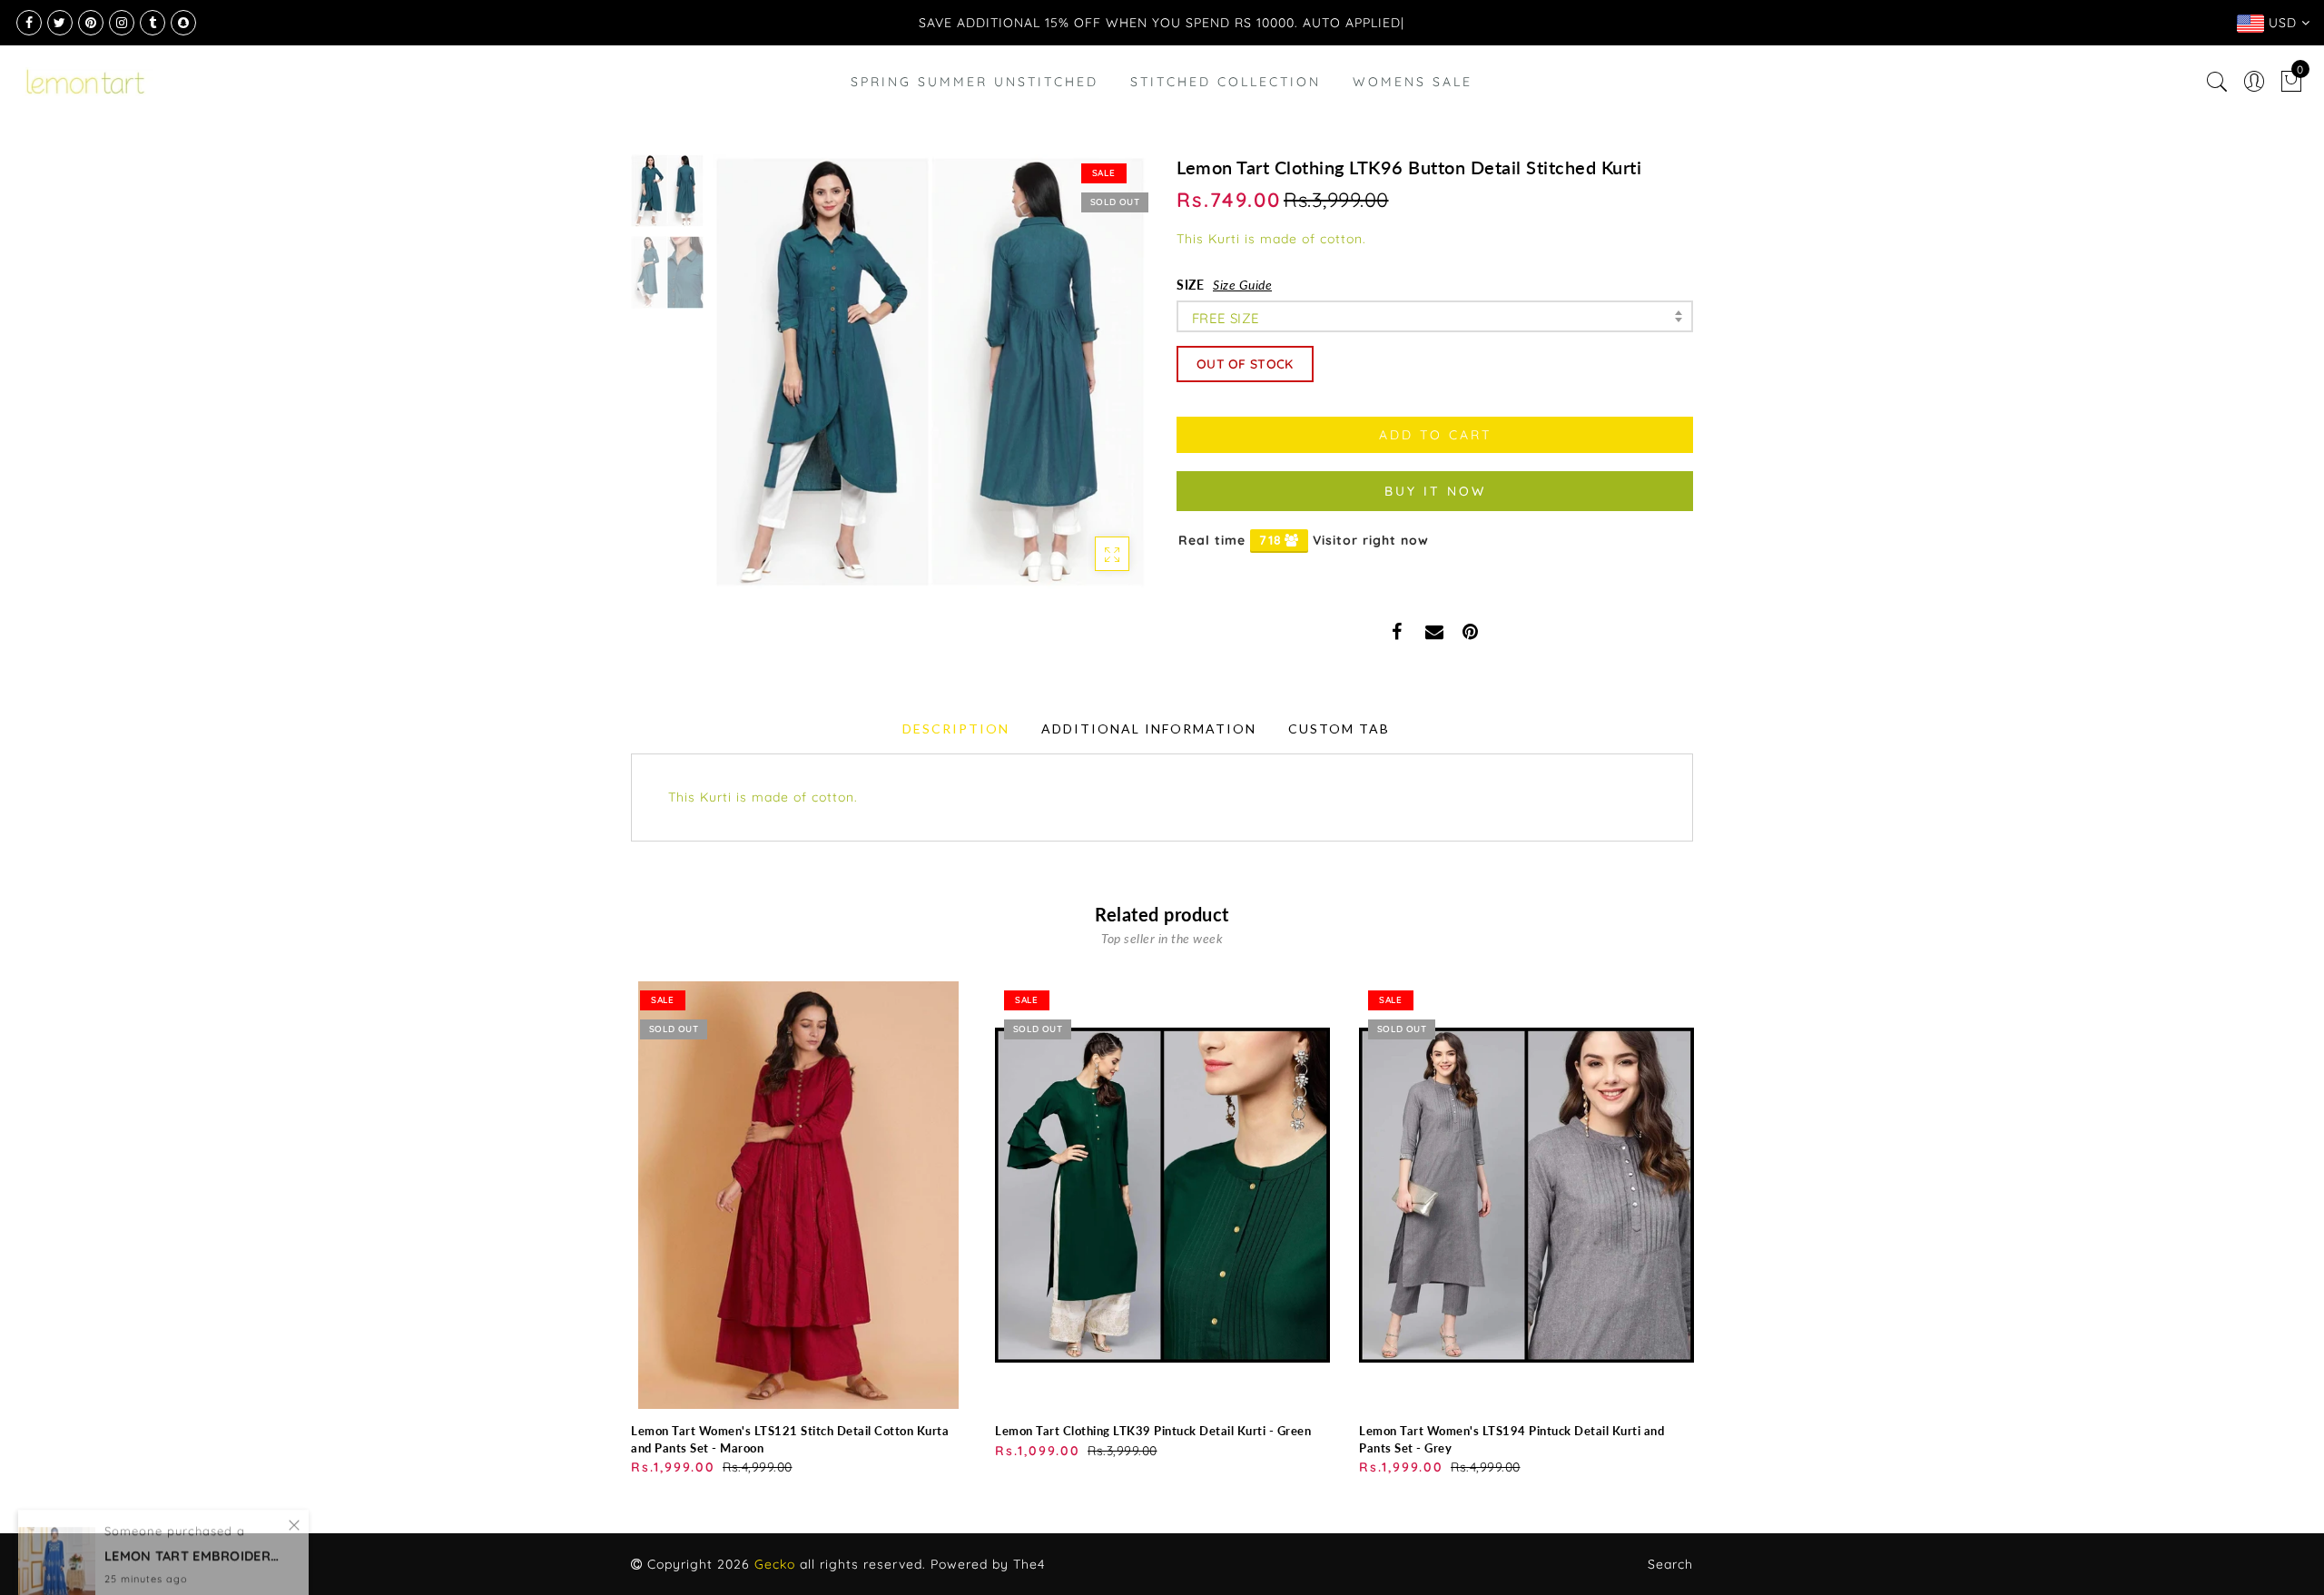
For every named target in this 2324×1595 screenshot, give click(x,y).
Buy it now (1435, 491)
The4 (1029, 1564)
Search (1670, 1564)
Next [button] (1091, 382)
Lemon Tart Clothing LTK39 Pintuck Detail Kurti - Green (1153, 1431)
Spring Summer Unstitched (975, 82)
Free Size (1226, 318)
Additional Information (1149, 729)
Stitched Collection (1226, 82)
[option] (930, 372)
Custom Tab (1339, 729)
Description (956, 729)
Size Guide (1242, 285)
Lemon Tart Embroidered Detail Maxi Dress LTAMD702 (195, 1512)
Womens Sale (1413, 82)
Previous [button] (746, 383)
